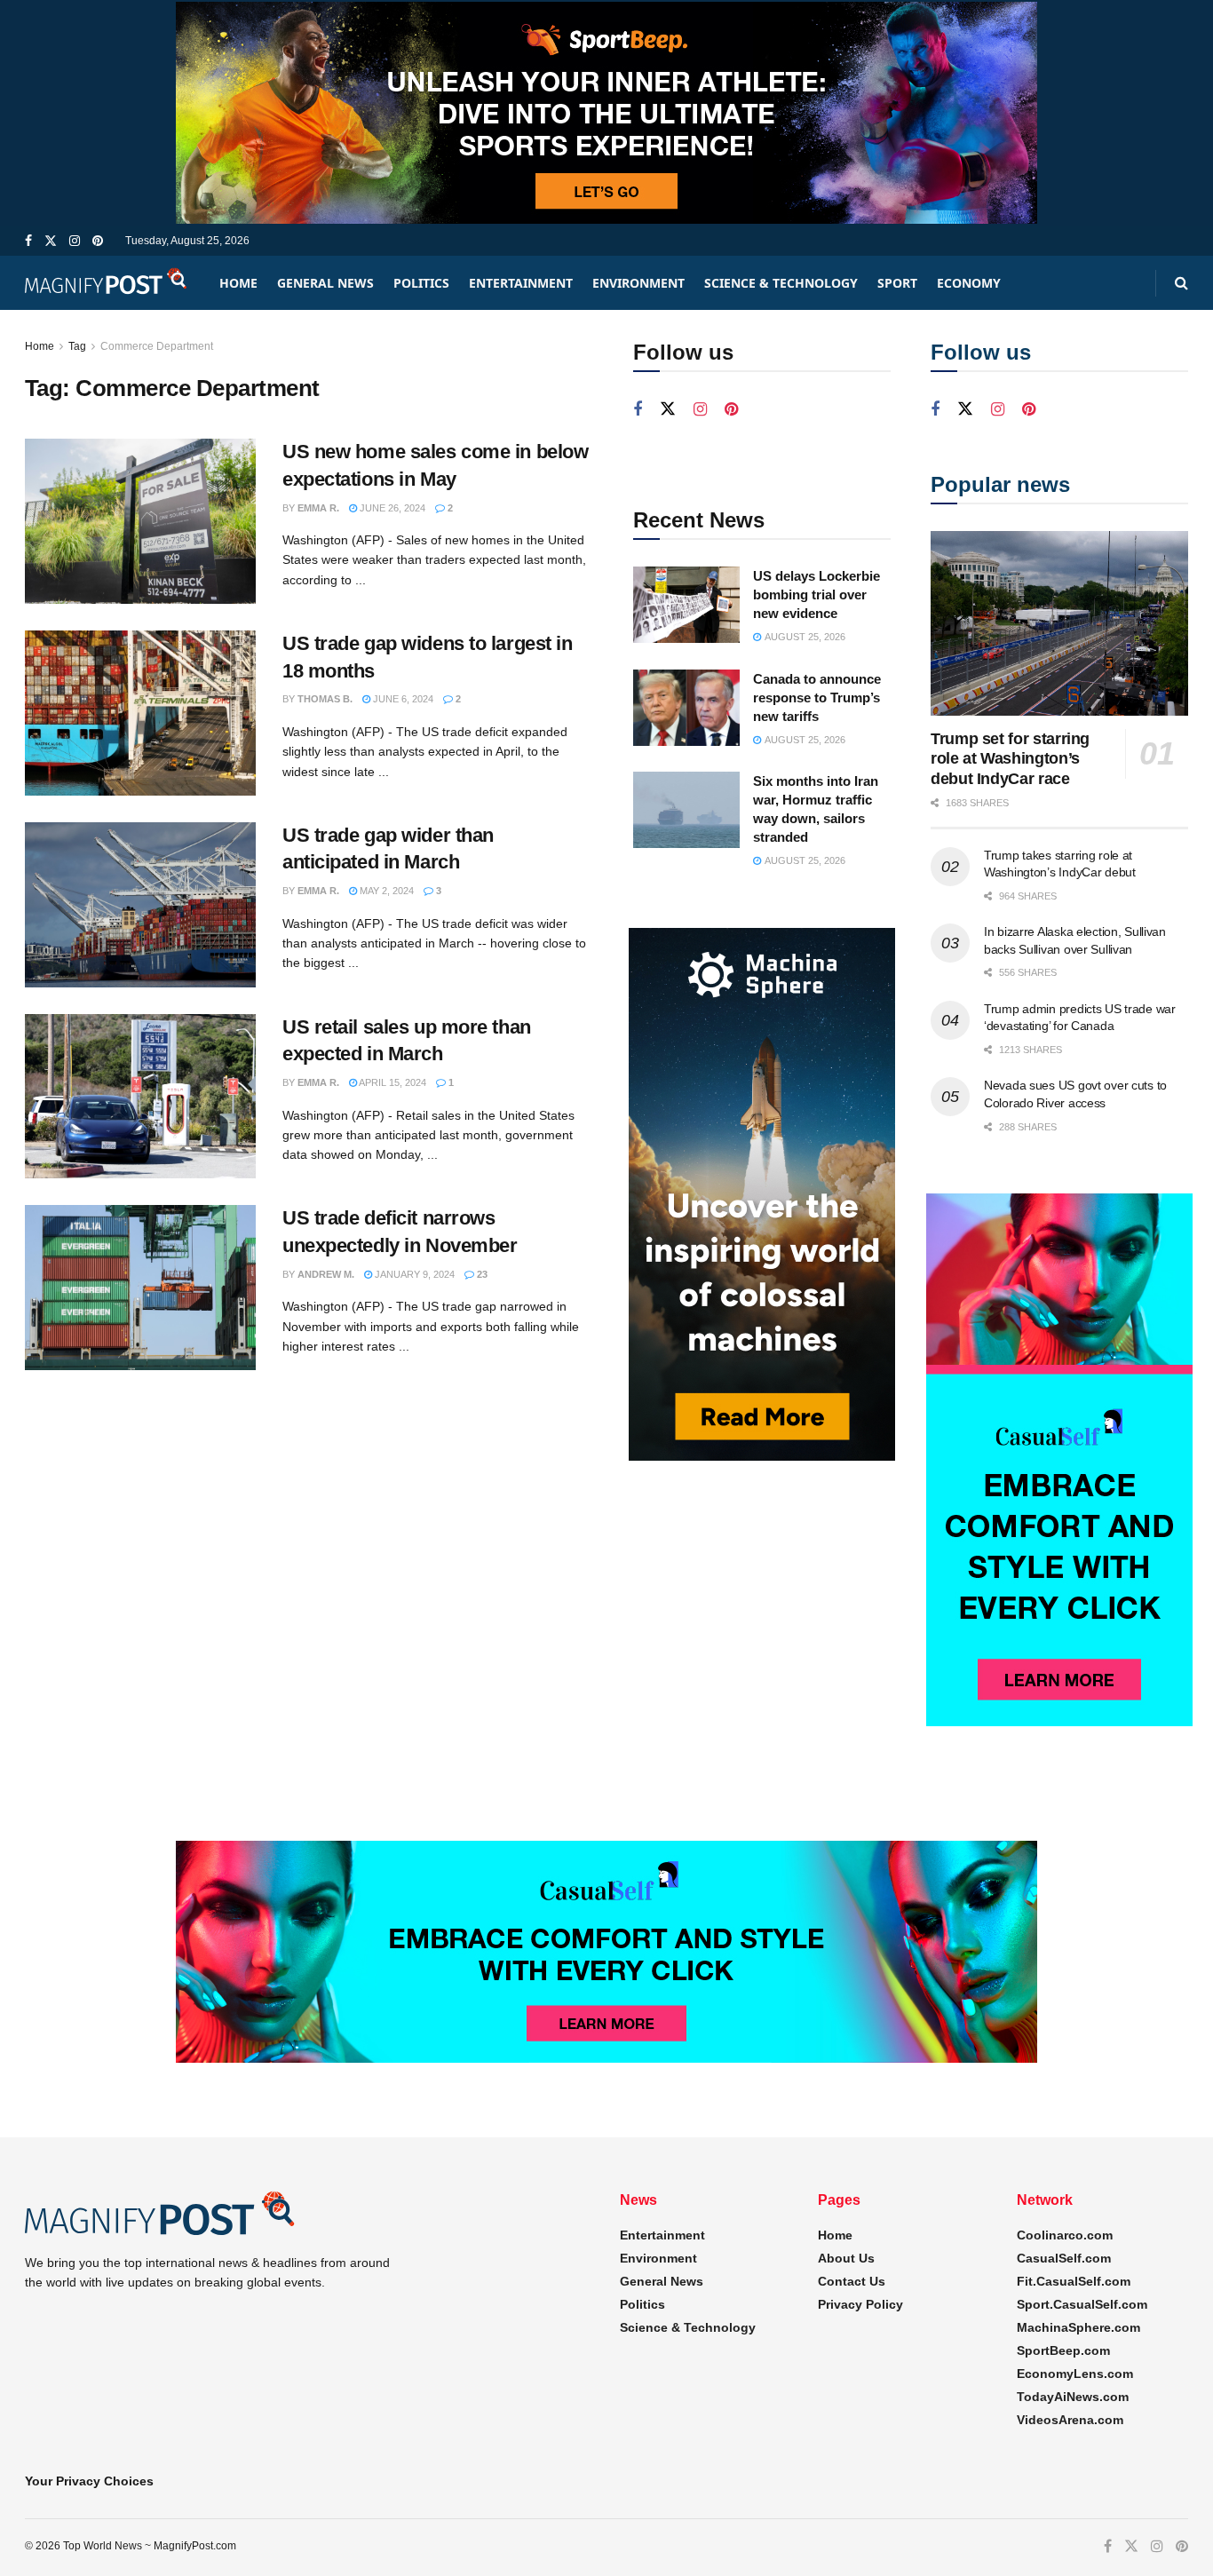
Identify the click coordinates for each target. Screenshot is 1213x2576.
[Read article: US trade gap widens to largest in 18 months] (140, 713)
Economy (969, 283)
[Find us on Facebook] (28, 241)
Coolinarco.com (1065, 2235)
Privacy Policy (860, 2304)
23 (481, 1274)
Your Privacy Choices (89, 2481)
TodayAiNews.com (1073, 2397)
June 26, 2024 (391, 508)
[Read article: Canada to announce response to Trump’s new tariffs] (686, 708)
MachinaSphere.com (1078, 2327)
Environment (638, 283)
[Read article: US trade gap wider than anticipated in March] (140, 905)
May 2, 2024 (385, 891)
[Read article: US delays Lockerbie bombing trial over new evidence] (686, 605)
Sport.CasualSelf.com (1082, 2304)
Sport (897, 283)
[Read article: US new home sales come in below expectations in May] (140, 521)
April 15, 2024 (392, 1082)
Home (238, 283)
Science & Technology (781, 283)
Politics (421, 283)
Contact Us (852, 2281)
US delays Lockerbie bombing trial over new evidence (817, 594)
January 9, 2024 (413, 1274)
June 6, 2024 (402, 699)
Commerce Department (157, 346)
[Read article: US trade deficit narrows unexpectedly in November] (140, 1288)
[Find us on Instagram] (75, 241)
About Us (846, 2258)
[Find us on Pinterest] (98, 241)
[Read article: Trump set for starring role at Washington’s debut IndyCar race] (1059, 623)
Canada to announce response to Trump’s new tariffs (817, 698)
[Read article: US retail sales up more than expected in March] (140, 1097)
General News (325, 283)
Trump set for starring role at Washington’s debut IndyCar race (1010, 759)
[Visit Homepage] (107, 283)
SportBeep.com (1063, 2350)
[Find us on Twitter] (51, 241)
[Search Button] (1181, 283)
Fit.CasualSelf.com (1074, 2281)
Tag (77, 346)
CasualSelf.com (1064, 2258)
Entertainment (521, 283)
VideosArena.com (1070, 2420)
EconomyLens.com (1075, 2374)
